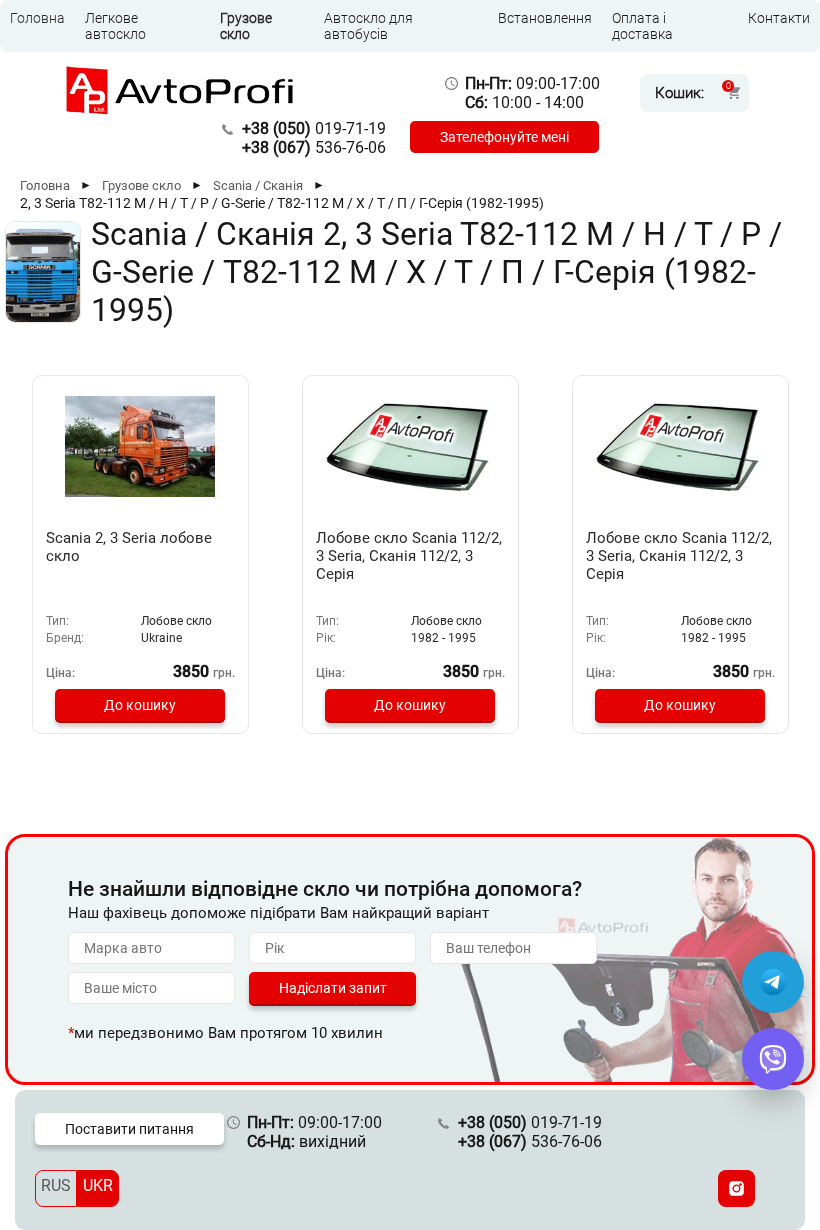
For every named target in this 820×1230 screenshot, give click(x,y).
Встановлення (545, 18)
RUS (56, 1185)
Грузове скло (246, 26)
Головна (37, 18)
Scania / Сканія (258, 185)
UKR (98, 1185)
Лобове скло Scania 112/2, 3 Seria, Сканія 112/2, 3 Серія (409, 556)
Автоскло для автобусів (368, 26)
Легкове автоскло (115, 26)
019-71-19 (314, 128)
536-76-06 (314, 147)
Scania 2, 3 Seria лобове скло (129, 547)
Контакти (779, 18)
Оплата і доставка (642, 26)
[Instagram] (736, 1188)
